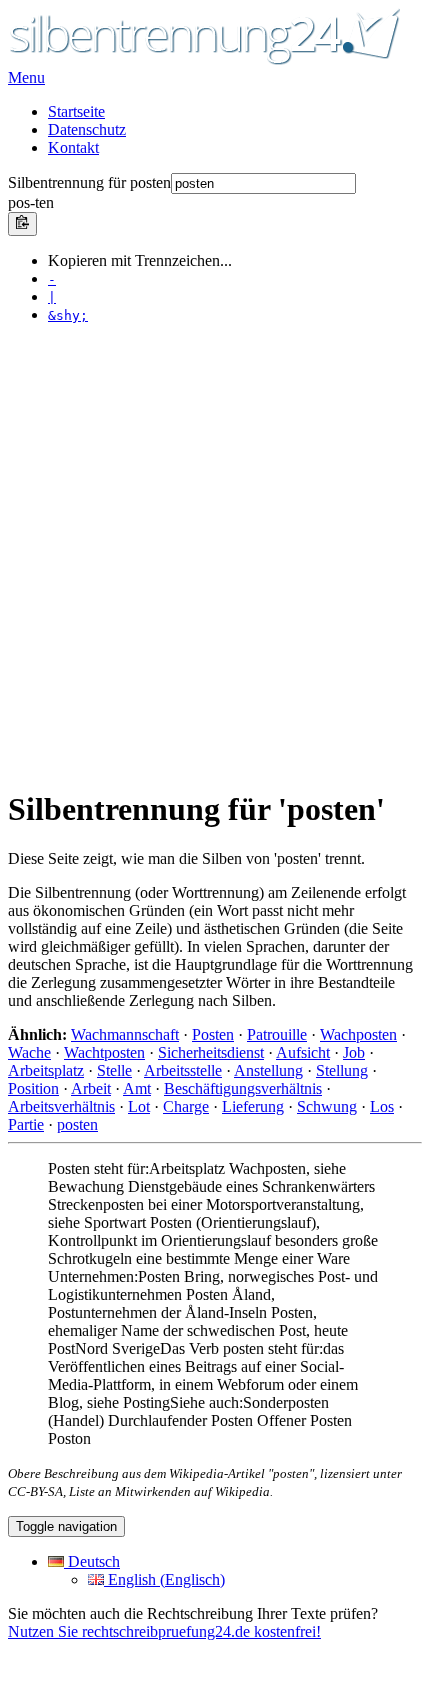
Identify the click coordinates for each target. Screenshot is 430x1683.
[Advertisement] (215, 555)
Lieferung (253, 1106)
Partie (26, 1124)
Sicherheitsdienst (211, 1052)
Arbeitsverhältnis (61, 1106)
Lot (139, 1106)
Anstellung (268, 1070)
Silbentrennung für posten (89, 182)
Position (33, 1088)
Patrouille (277, 1034)
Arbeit (91, 1088)
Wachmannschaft (125, 1034)
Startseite (76, 111)
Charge (186, 1106)
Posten (213, 1034)
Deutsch (92, 1561)
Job (354, 1052)
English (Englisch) (164, 1579)
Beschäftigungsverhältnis (243, 1088)
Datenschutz (87, 129)
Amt (137, 1088)
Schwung (327, 1106)
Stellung (342, 1070)
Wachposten (358, 1034)
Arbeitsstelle (183, 1070)
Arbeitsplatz (46, 1070)
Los (382, 1106)
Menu (26, 77)
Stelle (114, 1070)
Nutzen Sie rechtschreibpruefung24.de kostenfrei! (164, 1631)
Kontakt (73, 147)
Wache (29, 1052)
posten (77, 1124)
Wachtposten (104, 1052)
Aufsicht (303, 1052)
